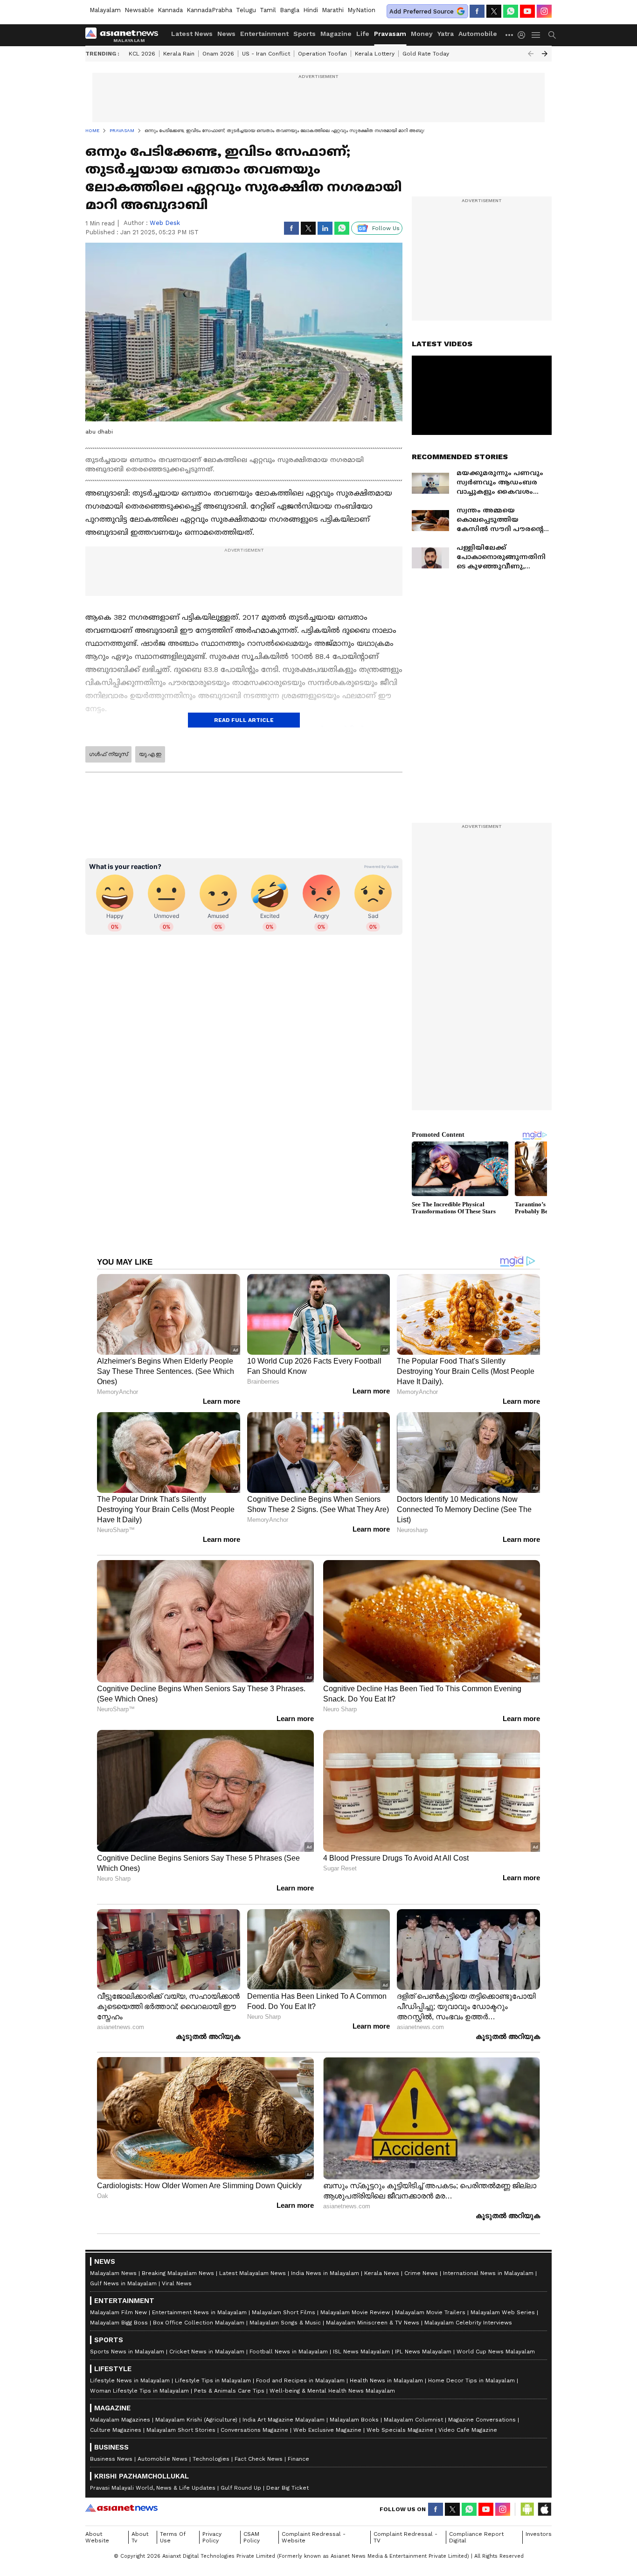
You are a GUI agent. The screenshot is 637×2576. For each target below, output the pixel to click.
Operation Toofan (322, 54)
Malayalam (105, 10)
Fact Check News (259, 2459)
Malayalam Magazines (120, 2420)
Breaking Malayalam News (178, 2273)
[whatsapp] (511, 11)
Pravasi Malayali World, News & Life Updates (153, 2488)
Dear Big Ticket (287, 2488)
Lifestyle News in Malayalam (130, 2380)
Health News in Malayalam (386, 2380)
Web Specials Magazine (400, 2430)
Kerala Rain (179, 54)
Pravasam (390, 34)
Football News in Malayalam (289, 2352)
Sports (305, 34)
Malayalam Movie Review (355, 2312)
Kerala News (382, 2273)
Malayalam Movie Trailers (430, 2312)
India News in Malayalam (325, 2273)
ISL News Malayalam (361, 2352)
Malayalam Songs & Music (285, 2323)
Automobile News (163, 2459)
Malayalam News (113, 2273)
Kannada (170, 10)
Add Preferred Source (422, 11)
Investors (539, 2534)
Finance (298, 2459)
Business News (111, 2459)
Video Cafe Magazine (468, 2430)
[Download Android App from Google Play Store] (527, 2509)
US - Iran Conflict (266, 54)
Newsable (139, 10)
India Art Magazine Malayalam (284, 2420)
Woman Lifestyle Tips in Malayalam (139, 2391)
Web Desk (165, 223)
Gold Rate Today (426, 54)
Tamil (268, 10)
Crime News (421, 2273)
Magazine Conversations (482, 2420)
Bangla (290, 10)
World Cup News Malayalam (496, 2352)
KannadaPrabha (209, 10)
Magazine (336, 34)
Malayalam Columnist (413, 2420)
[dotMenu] (510, 35)
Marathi (333, 10)
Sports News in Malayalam (127, 2352)
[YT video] (527, 11)
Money (422, 34)
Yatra (446, 34)
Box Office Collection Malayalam (199, 2323)
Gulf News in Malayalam (123, 2283)
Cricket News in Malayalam (207, 2352)
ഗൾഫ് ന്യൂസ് (108, 754)
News (226, 34)
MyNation (361, 10)
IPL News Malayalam (423, 2352)
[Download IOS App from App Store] (544, 2509)
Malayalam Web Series (503, 2312)
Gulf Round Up (241, 2488)
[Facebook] (477, 11)
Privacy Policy (212, 2537)
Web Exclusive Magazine (327, 2430)
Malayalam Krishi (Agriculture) (196, 2420)
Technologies (211, 2459)
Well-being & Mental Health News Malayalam (332, 2391)
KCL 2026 (142, 54)
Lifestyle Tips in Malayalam (213, 2380)
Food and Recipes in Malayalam (300, 2380)
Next (545, 54)
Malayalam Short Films (284, 2312)
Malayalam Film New (118, 2312)
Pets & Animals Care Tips (229, 2391)
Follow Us (386, 228)
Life (363, 34)
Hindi (311, 10)
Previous (531, 54)
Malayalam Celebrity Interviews (468, 2323)
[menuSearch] (552, 35)
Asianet (121, 2508)
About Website (97, 2537)
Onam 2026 (218, 54)
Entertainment (264, 34)
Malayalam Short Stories (181, 2430)
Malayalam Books (354, 2420)
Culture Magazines (116, 2430)
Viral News (177, 2283)
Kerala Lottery (375, 54)
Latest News (192, 34)
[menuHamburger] (536, 35)
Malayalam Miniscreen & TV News (373, 2323)
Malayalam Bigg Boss (119, 2323)
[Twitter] (494, 11)
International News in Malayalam (488, 2273)
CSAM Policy (252, 2537)
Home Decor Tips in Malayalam (471, 2380)
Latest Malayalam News (253, 2273)
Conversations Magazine (254, 2430)
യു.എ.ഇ (150, 754)
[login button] (524, 35)
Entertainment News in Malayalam (199, 2312)
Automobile (478, 34)
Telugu (246, 10)
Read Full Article (244, 720)
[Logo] (125, 35)
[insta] (544, 11)
